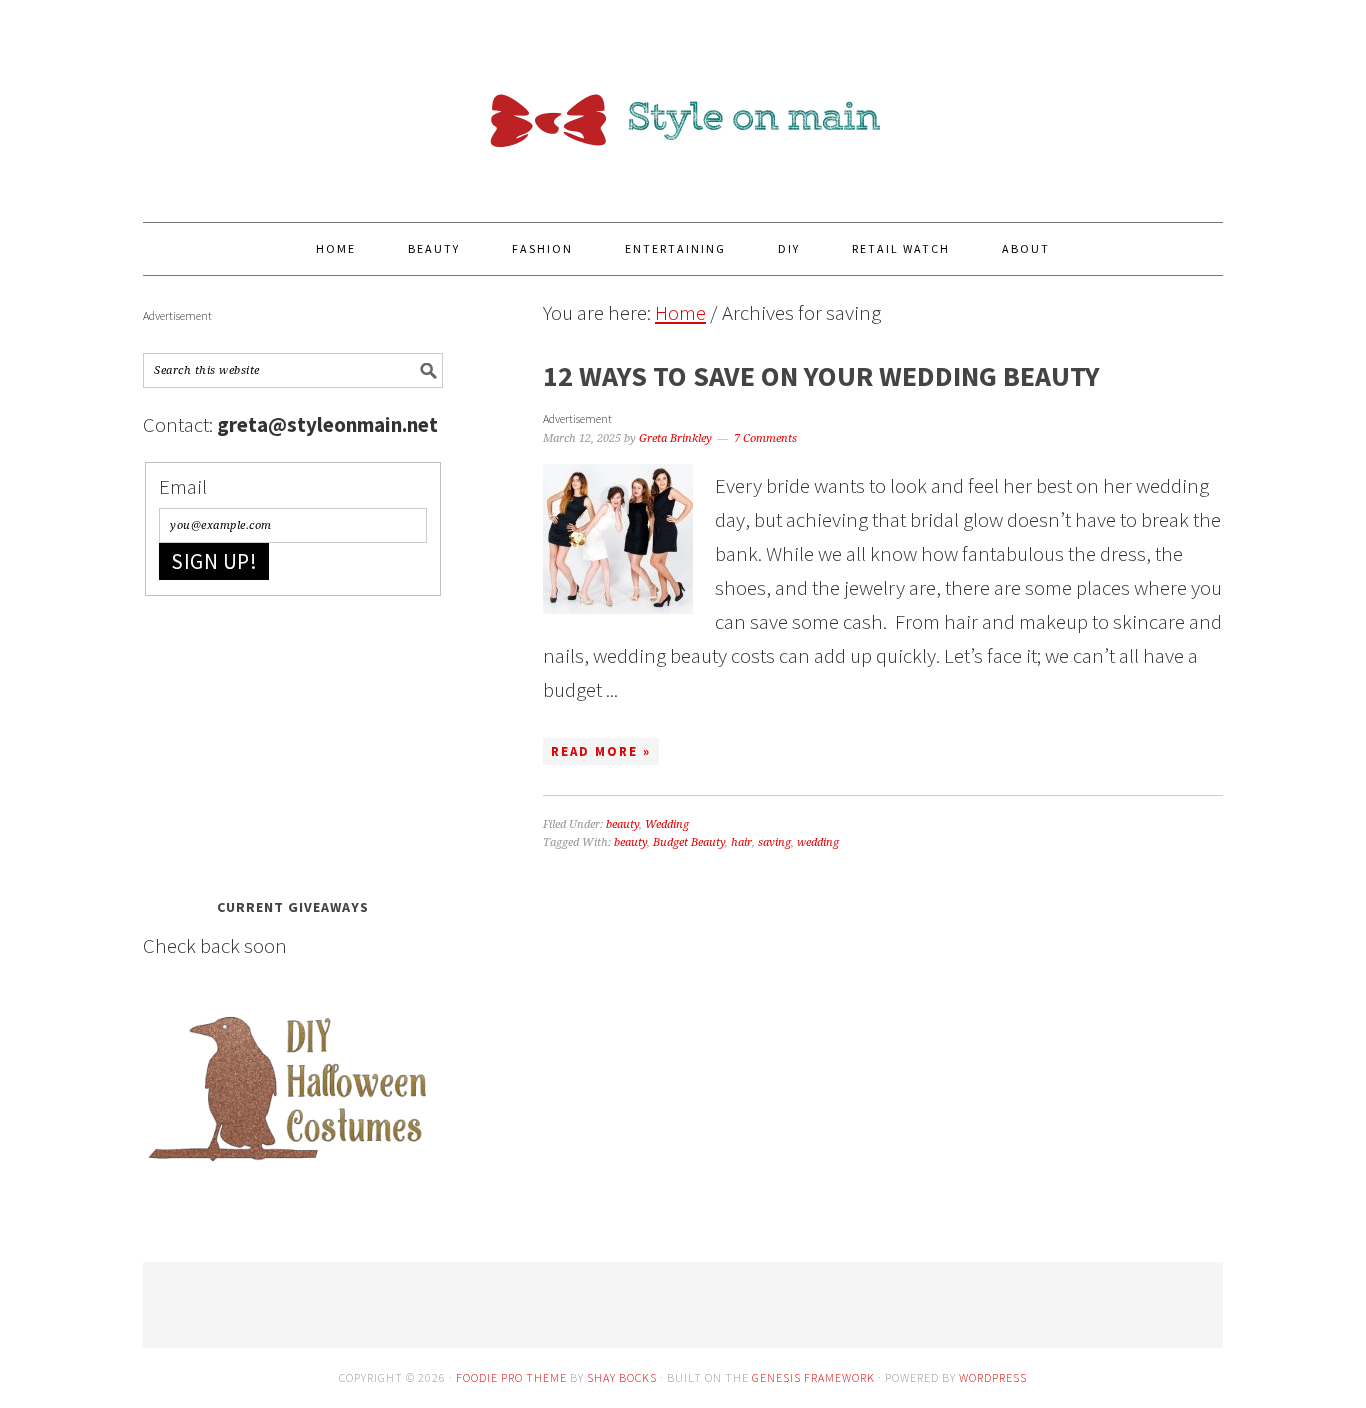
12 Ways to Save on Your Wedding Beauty (821, 376)
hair (741, 842)
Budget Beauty (689, 842)
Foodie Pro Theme (511, 1377)
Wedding (667, 824)
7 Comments (765, 438)
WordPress (993, 1377)
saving (774, 842)
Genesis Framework (813, 1377)
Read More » (601, 751)
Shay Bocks (622, 1377)
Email (183, 486)
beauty (622, 824)
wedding (818, 842)
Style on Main (683, 102)
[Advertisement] (293, 741)
